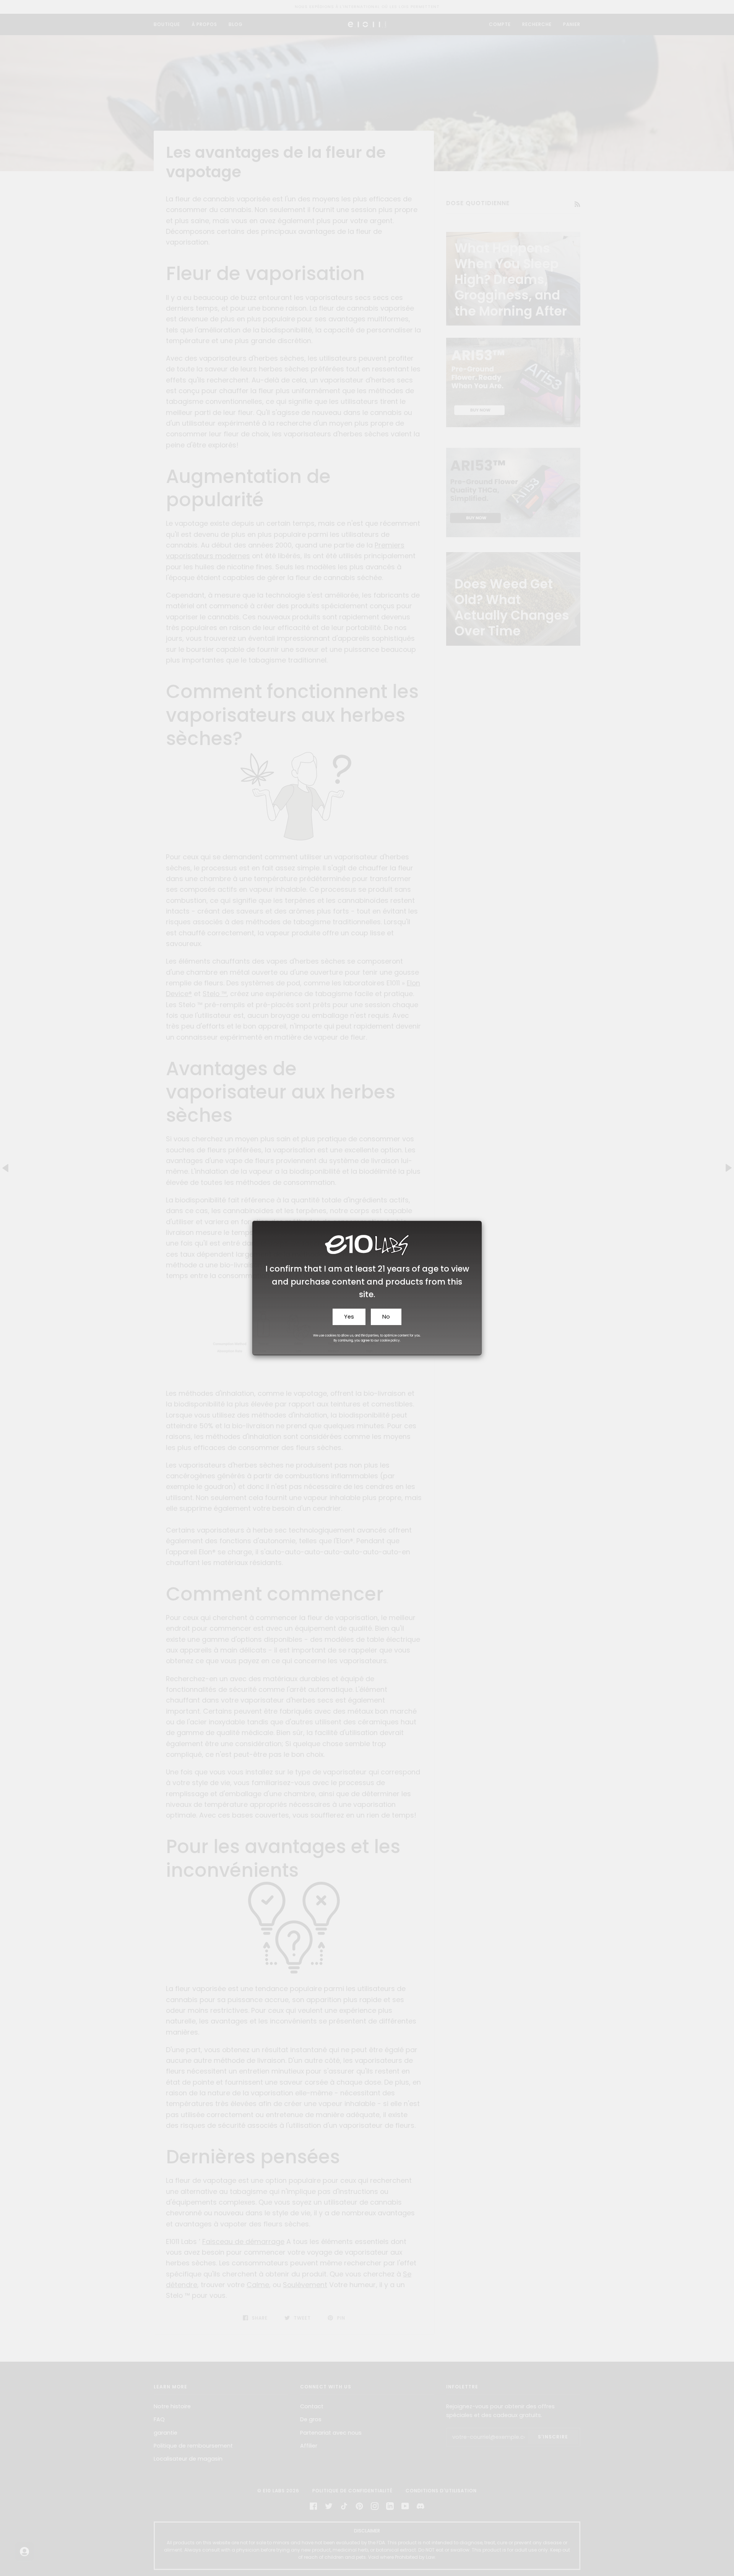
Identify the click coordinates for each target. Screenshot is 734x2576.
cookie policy (390, 1341)
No (386, 1317)
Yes (349, 1317)
